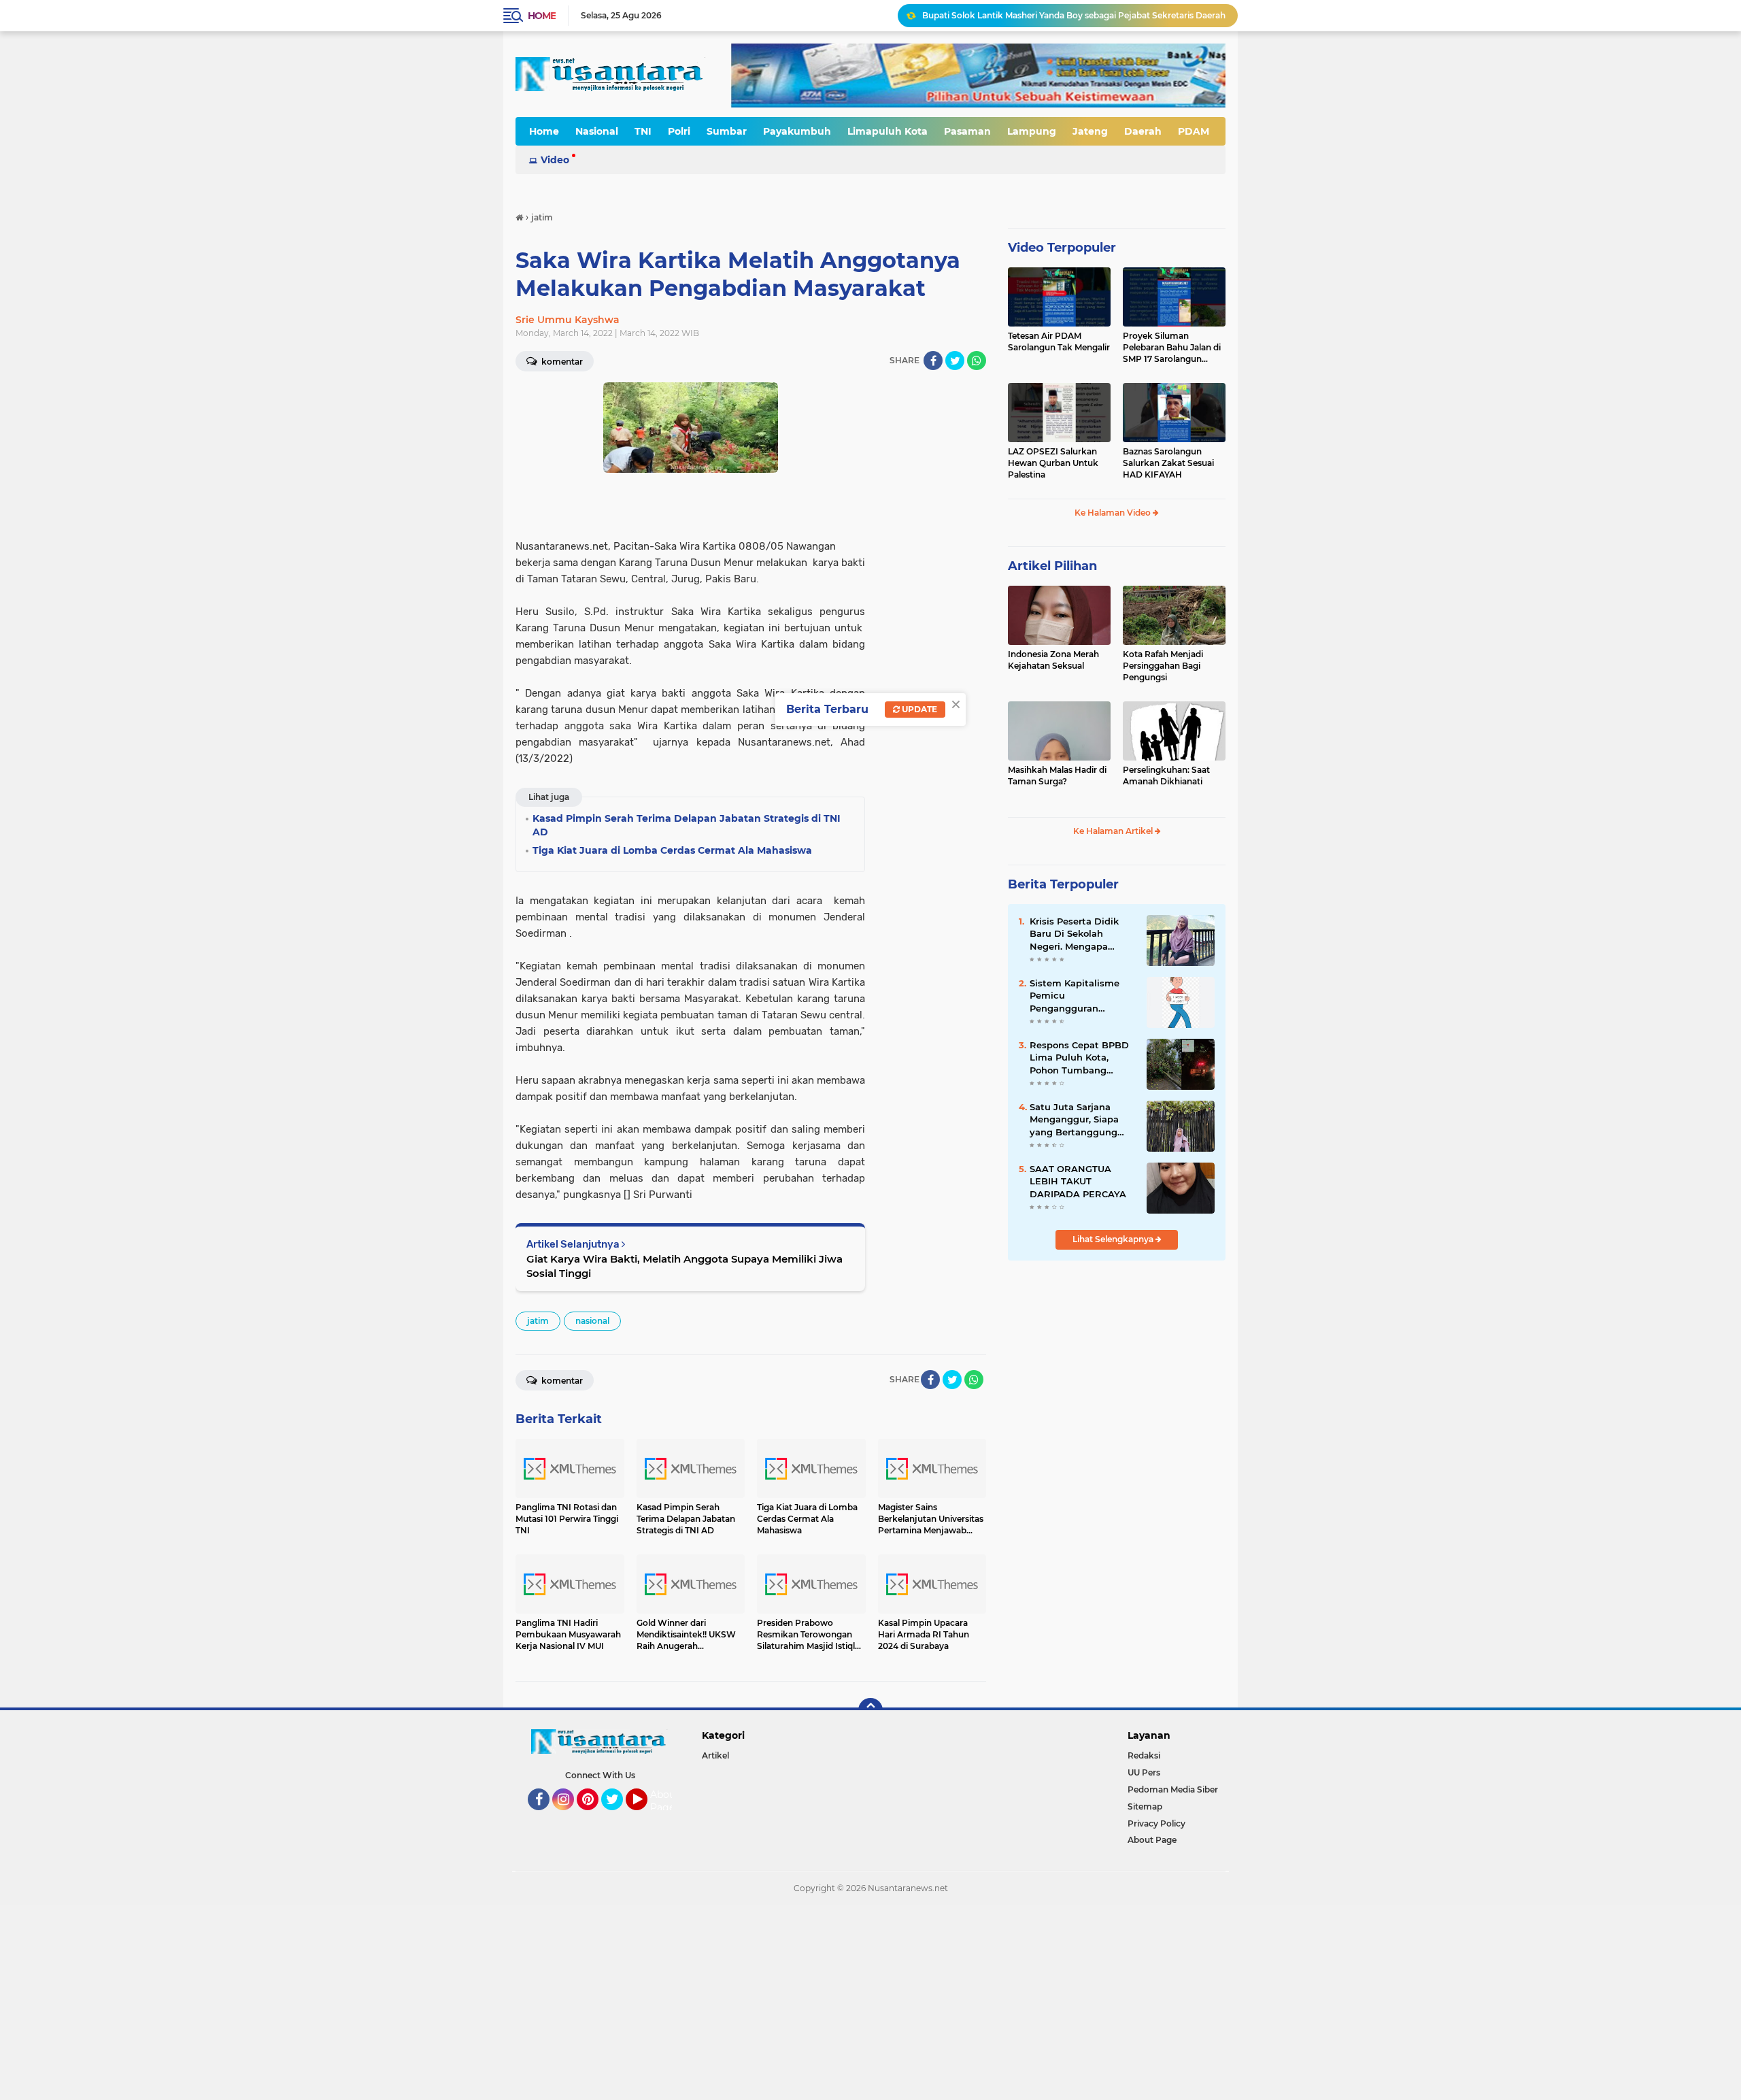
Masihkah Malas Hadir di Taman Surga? (1057, 776)
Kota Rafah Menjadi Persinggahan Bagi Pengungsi (1163, 666)
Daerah (1143, 131)
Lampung (1032, 131)
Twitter (618, 1816)
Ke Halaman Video (1114, 513)
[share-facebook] (933, 361)
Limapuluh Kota (888, 131)
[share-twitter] (955, 361)
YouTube (646, 1816)
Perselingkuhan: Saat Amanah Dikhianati (1166, 776)
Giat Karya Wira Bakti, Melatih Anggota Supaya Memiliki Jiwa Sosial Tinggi (684, 1266)
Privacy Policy (1156, 1823)
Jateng (1090, 131)
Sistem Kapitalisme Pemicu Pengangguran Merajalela (1075, 996)
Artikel (715, 1755)
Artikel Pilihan (1052, 566)
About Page (665, 1801)
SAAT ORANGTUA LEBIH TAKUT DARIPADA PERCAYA (1078, 1181)
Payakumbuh (797, 131)
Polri (679, 131)
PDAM (1194, 131)
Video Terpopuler (1062, 248)
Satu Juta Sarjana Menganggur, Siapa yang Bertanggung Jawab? (1074, 1120)
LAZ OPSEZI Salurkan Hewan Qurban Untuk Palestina (1053, 463)
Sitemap (1145, 1806)
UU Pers (1144, 1772)
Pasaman (967, 131)
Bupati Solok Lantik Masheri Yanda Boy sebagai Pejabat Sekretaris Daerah (1074, 15)
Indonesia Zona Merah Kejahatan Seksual (1053, 660)
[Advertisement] (408, 2001)
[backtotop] (870, 1710)
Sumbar (727, 131)
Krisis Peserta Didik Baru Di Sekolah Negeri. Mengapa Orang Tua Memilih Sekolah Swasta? (1074, 934)
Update (918, 709)
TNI (643, 131)
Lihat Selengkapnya (1114, 1239)
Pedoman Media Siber (1173, 1789)
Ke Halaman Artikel (1114, 831)
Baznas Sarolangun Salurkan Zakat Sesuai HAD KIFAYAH (1168, 463)
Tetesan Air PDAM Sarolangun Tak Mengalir (1059, 341)
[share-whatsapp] (977, 361)
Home (542, 16)
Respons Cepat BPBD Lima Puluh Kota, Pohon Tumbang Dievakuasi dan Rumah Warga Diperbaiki (1079, 1058)
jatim (538, 1321)
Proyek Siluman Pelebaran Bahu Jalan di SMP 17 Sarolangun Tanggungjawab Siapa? (1172, 348)
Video (555, 160)
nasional (592, 1321)
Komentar (561, 362)
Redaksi (1144, 1755)
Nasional (597, 131)
